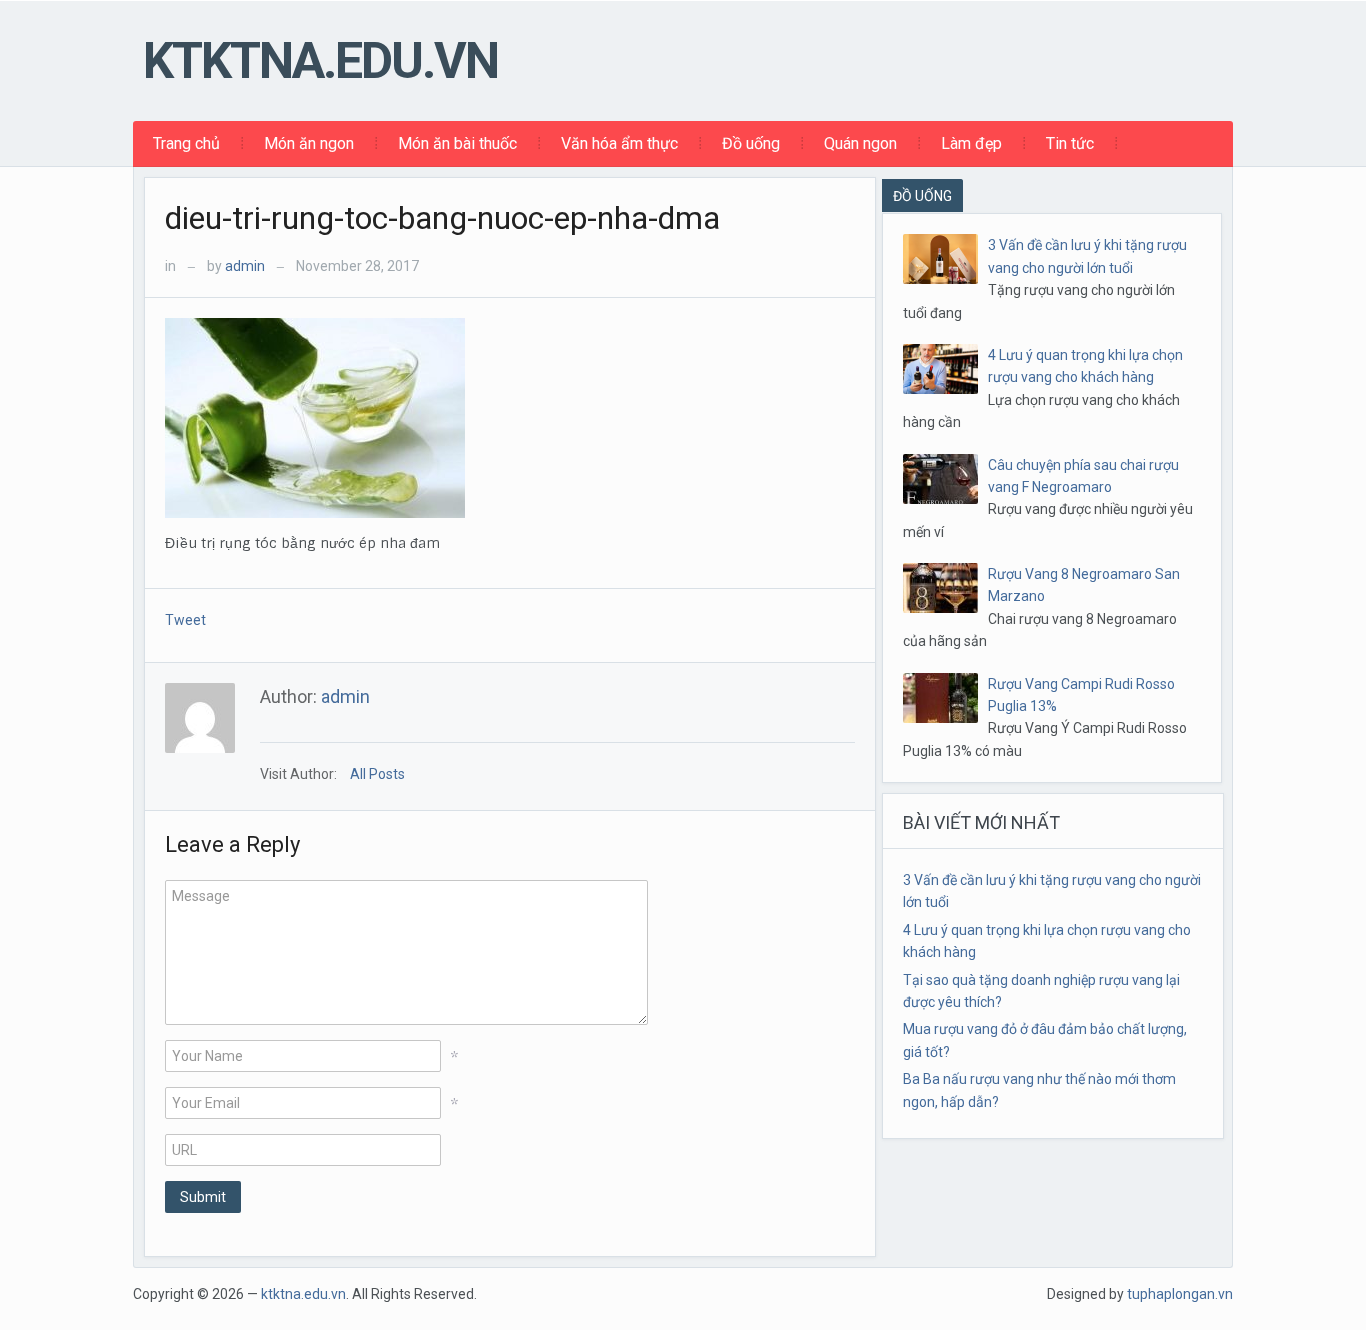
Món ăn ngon (309, 143)
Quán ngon (860, 143)
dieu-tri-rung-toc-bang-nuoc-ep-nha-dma (442, 218)
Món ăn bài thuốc (457, 143)
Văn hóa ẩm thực (619, 143)
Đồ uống (751, 143)
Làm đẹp (971, 143)
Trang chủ (186, 143)
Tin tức (1070, 143)
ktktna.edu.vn (320, 61)
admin (245, 266)
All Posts (377, 774)
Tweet (185, 620)
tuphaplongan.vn (1180, 1294)
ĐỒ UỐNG (922, 196)
